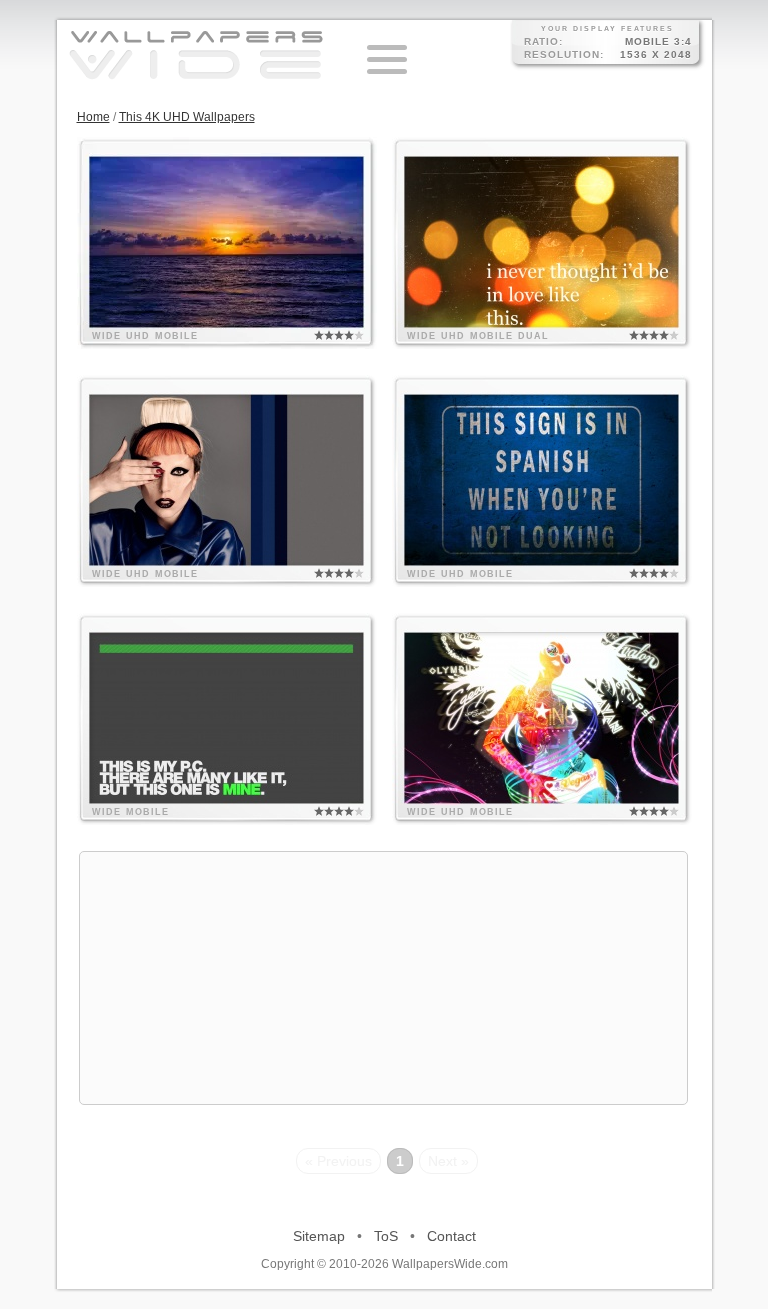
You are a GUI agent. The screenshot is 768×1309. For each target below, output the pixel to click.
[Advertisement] (384, 978)
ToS (386, 1236)
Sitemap (319, 1236)
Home (93, 117)
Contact (451, 1236)
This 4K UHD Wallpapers (187, 117)
